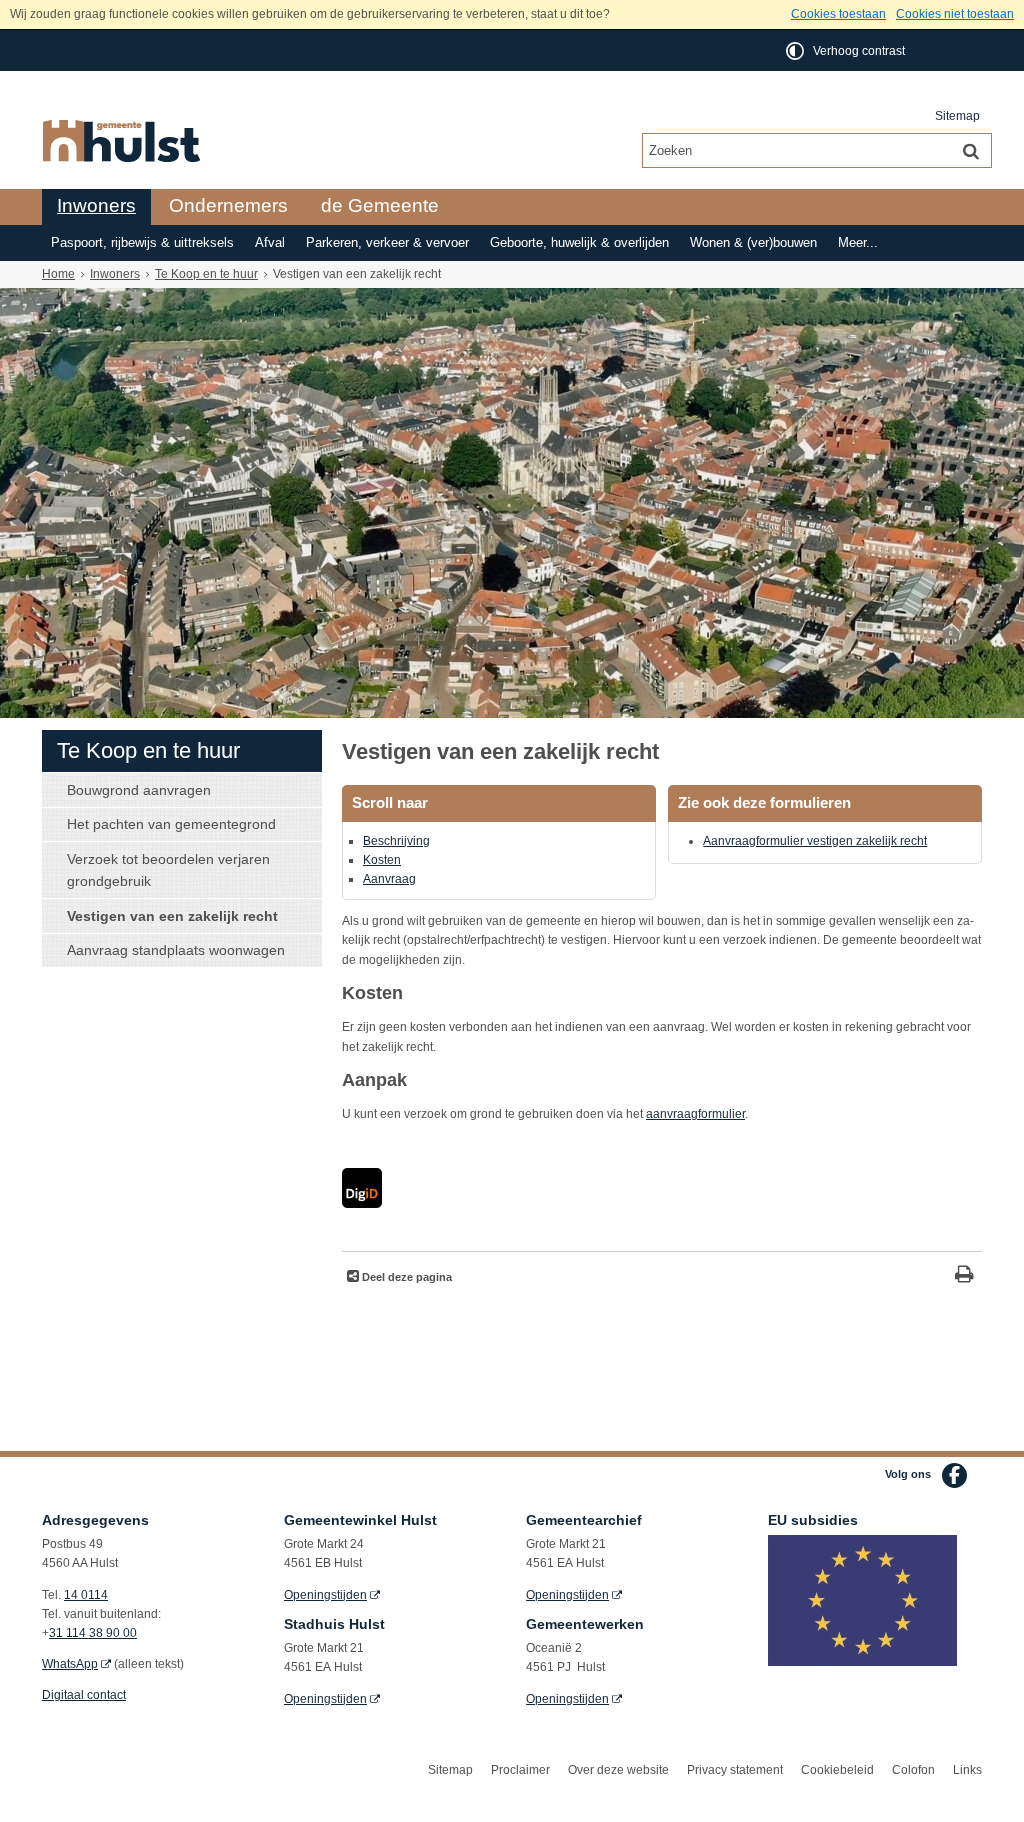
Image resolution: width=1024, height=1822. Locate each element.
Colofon (913, 1770)
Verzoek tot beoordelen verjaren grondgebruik (168, 870)
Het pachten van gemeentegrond (171, 824)
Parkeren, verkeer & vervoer (387, 243)
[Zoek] (971, 150)
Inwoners (96, 205)
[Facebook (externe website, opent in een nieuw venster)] (954, 1475)
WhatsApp (70, 1664)
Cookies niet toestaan (955, 14)
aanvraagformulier (695, 1114)
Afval (270, 243)
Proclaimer (520, 1770)
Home (58, 274)
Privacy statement (735, 1770)
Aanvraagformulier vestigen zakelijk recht (815, 841)
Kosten (382, 860)
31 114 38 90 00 (93, 1633)
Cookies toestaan (838, 14)
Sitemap (957, 116)
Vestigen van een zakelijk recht (172, 916)
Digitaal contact (84, 1695)
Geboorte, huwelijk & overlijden (579, 243)
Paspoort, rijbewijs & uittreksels (142, 243)
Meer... (858, 243)
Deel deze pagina (405, 1277)
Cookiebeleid (837, 1770)
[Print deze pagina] (964, 1276)
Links (967, 1770)
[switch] (847, 50)
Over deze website (618, 1770)
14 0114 (86, 1595)
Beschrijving (396, 841)
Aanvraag (389, 879)
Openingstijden (325, 1595)
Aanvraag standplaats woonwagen (176, 950)
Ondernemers (228, 205)
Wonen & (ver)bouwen (753, 243)
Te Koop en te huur (206, 274)
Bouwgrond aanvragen (139, 790)
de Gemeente (380, 205)
